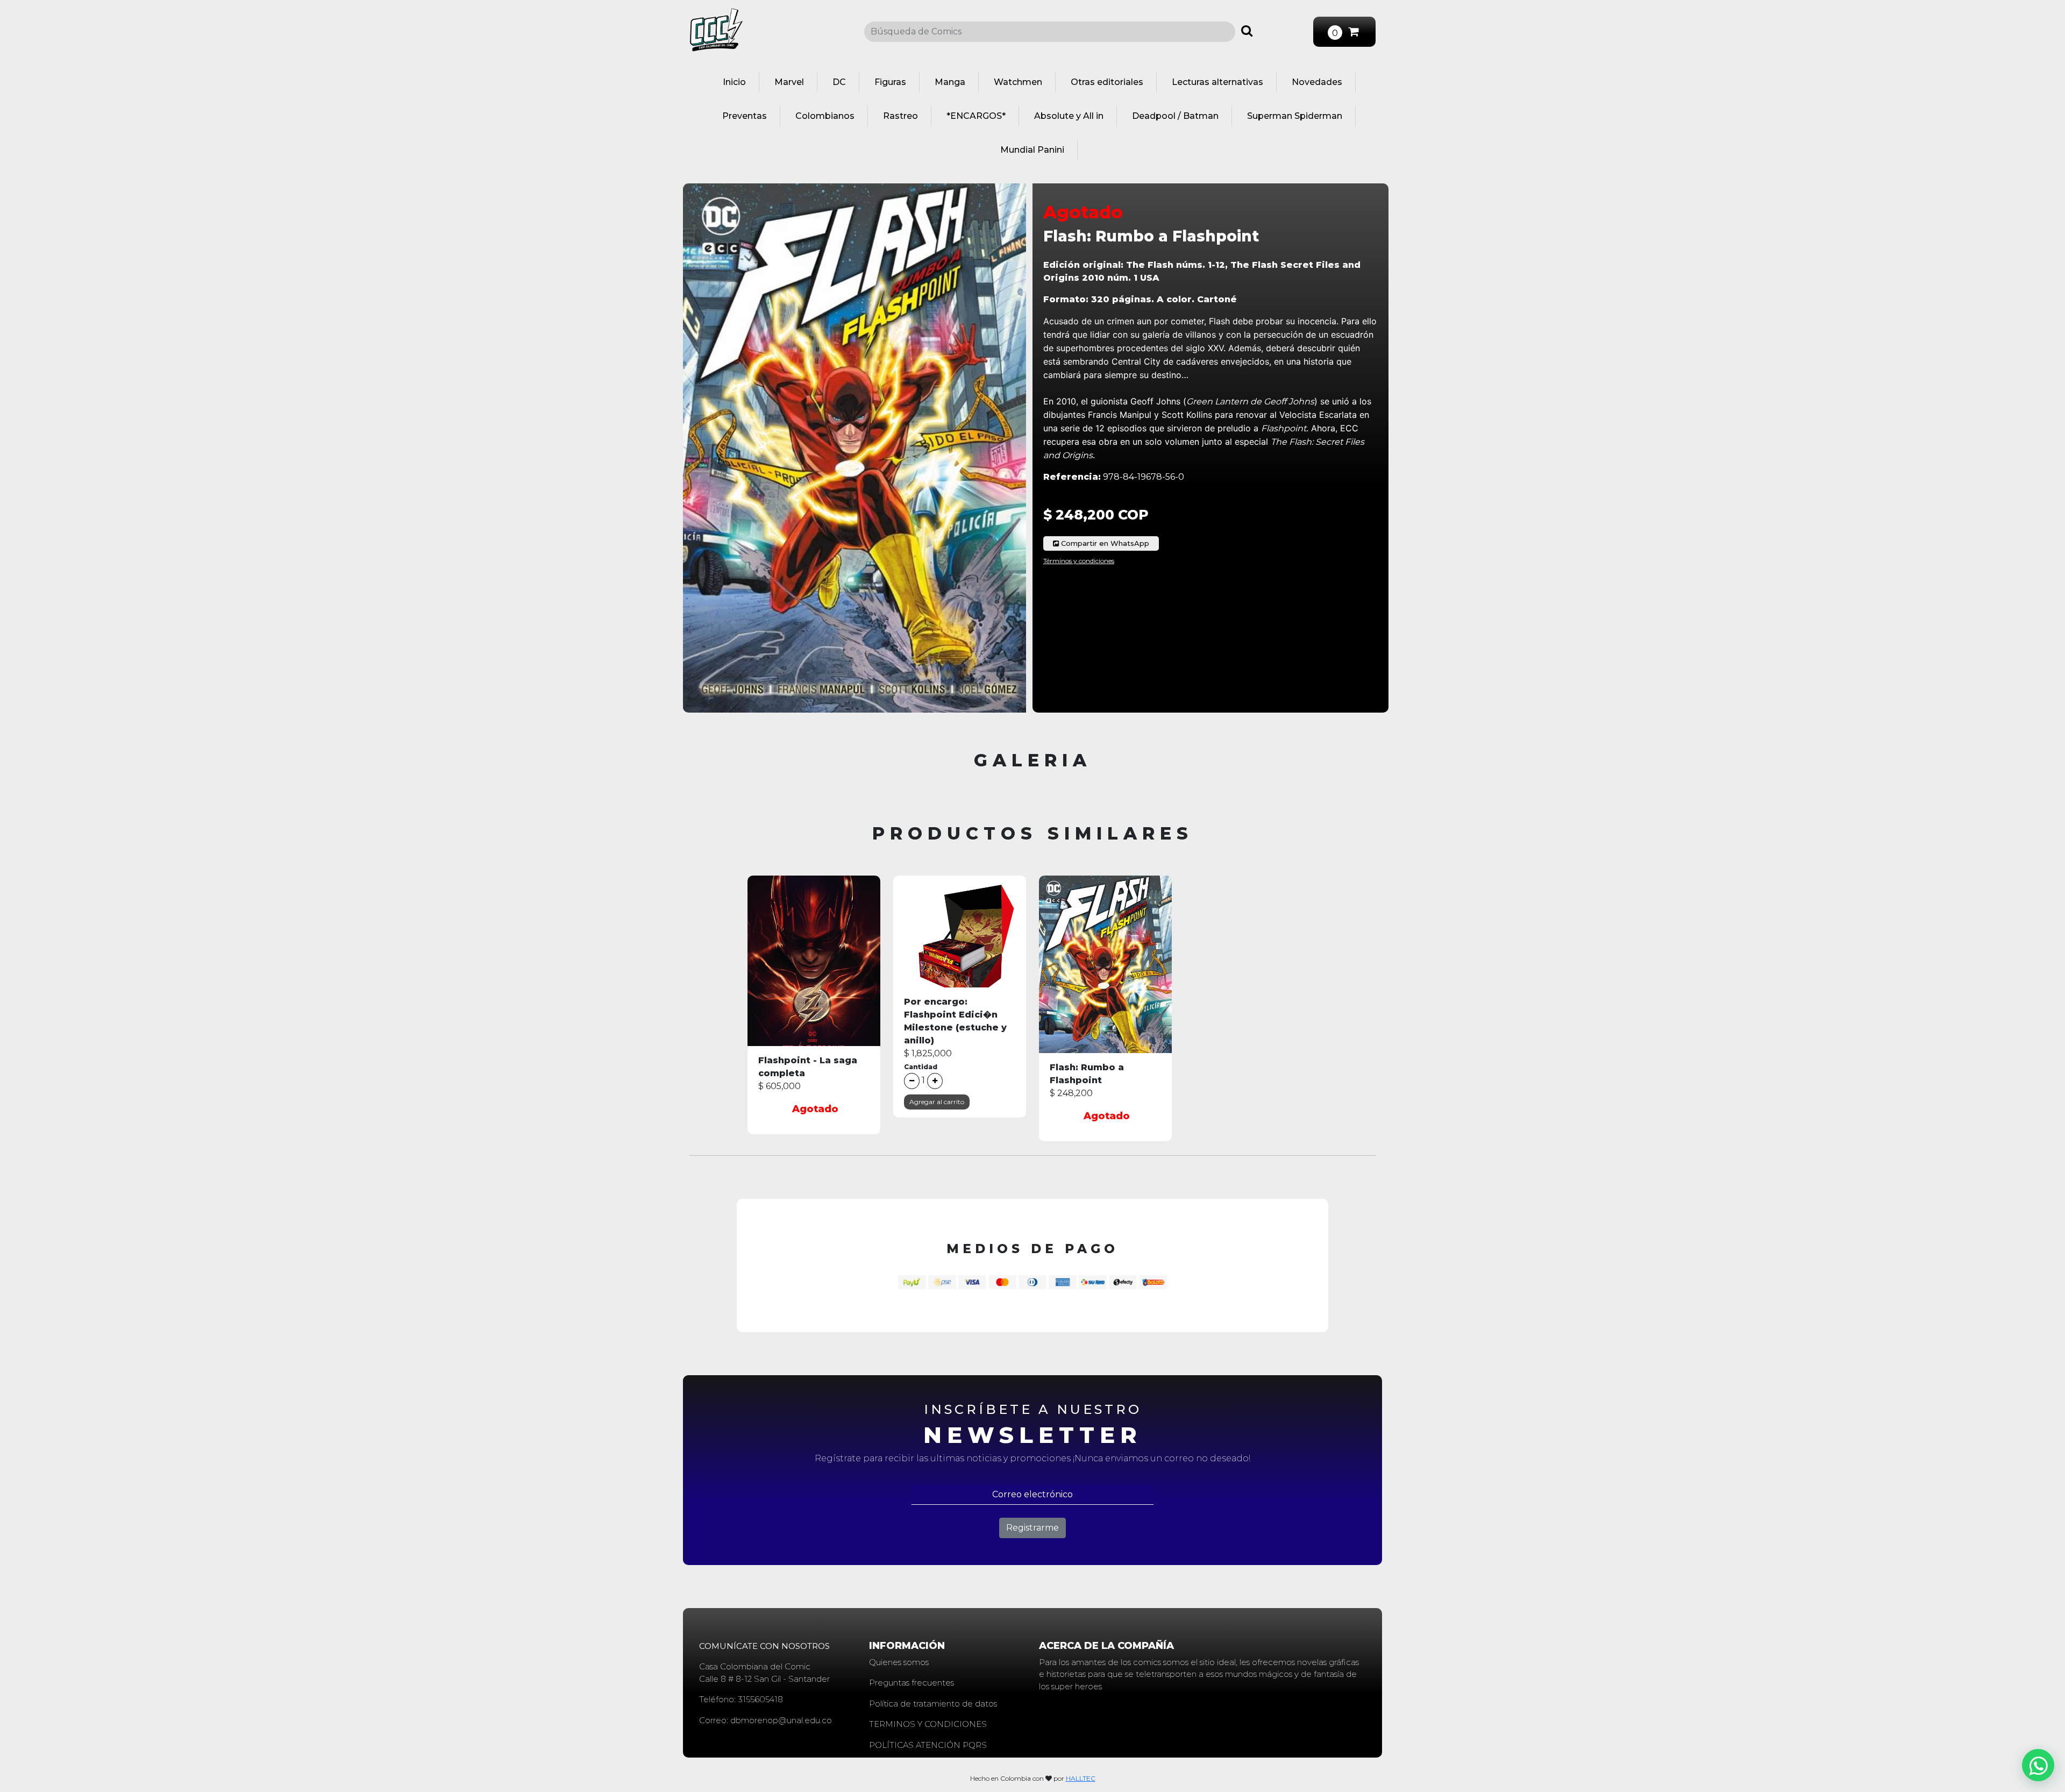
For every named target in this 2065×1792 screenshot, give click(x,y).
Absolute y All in (1069, 116)
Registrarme (1032, 1528)
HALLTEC (1081, 1778)
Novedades (1317, 82)
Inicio (734, 82)
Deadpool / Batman (1175, 116)
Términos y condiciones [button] (1079, 561)
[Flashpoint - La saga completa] (814, 974)
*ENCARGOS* (976, 116)
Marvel (789, 82)
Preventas (745, 116)
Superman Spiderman (1295, 116)
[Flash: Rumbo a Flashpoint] (1105, 977)
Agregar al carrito (937, 1102)
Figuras (890, 82)
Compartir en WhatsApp (1104, 543)
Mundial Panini (1032, 150)
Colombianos (825, 116)
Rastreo (900, 116)
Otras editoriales (1107, 82)
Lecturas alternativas (1217, 82)
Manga (950, 82)
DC (839, 82)
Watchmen (1018, 82)
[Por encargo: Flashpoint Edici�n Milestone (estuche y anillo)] (960, 944)
